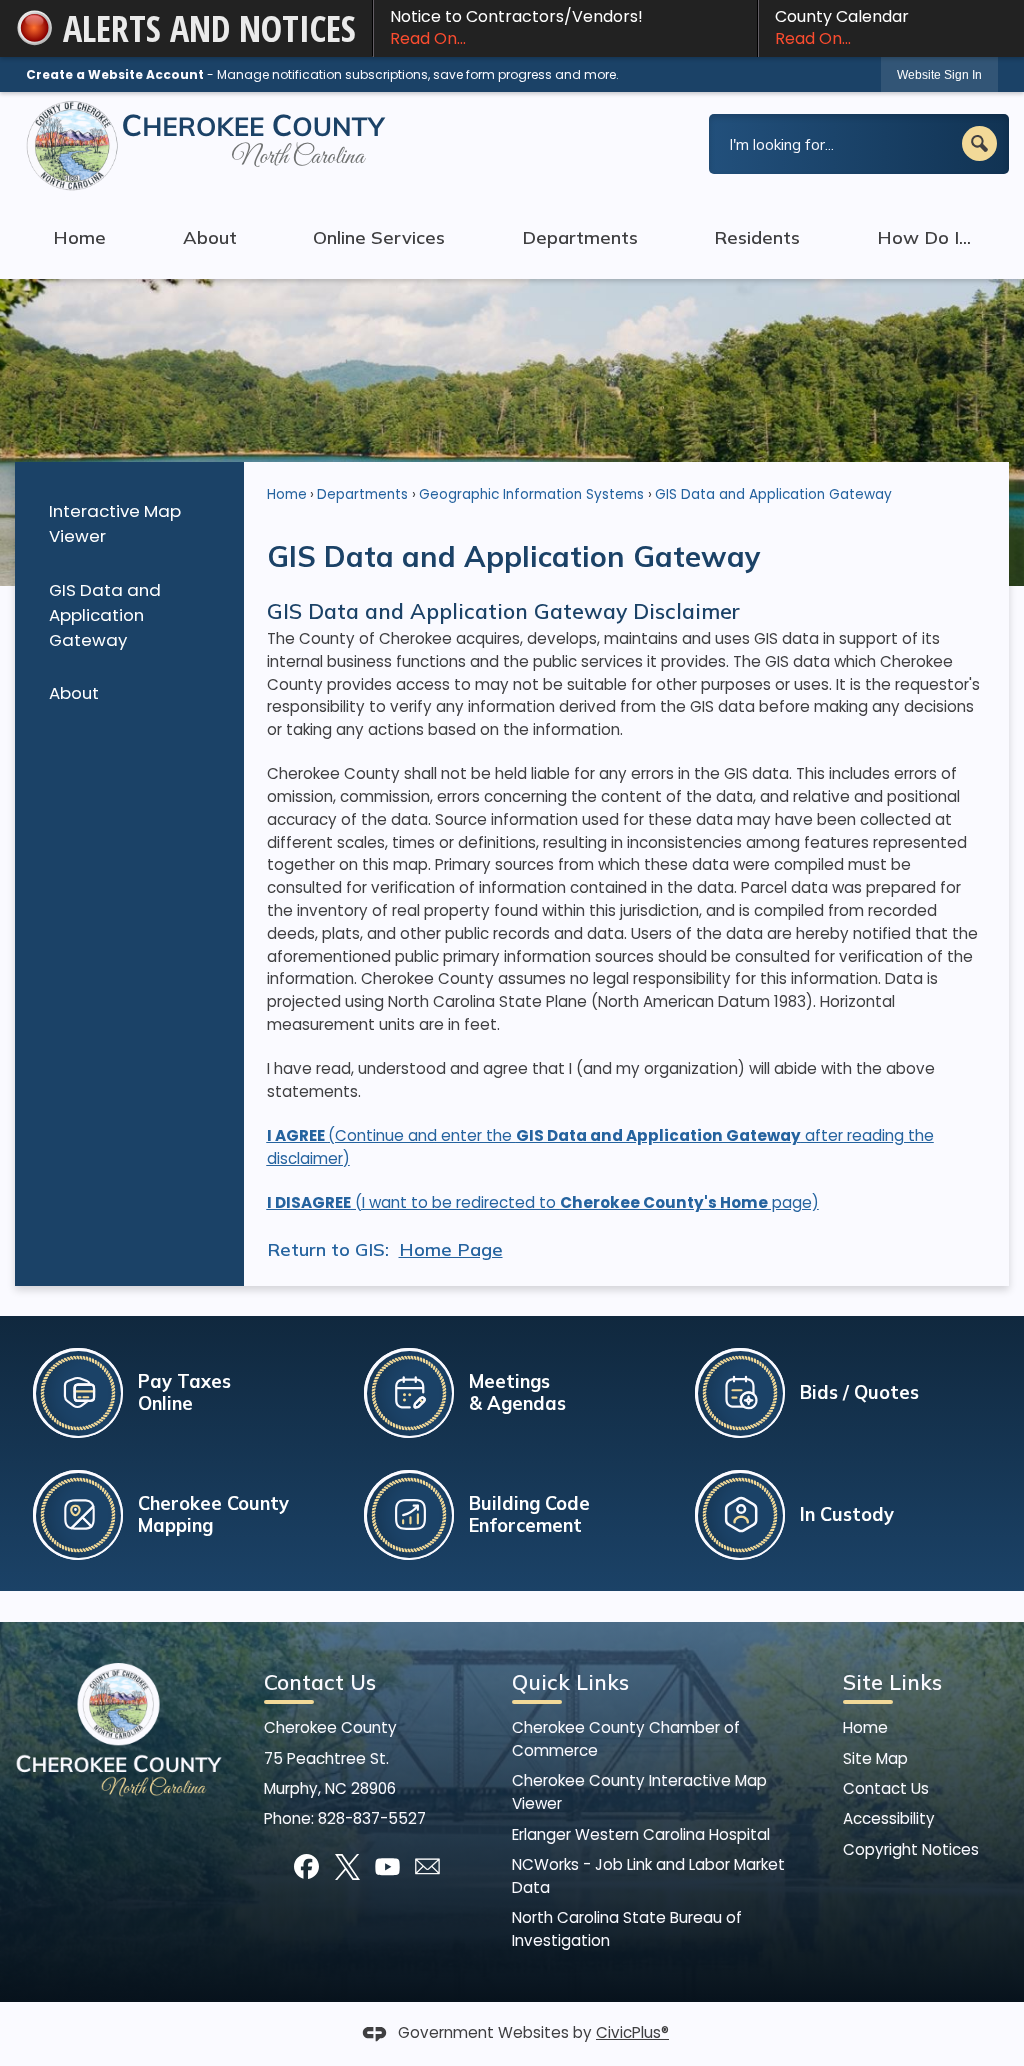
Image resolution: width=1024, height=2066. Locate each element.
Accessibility (889, 1818)
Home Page (451, 1249)
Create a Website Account (115, 74)
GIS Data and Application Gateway (105, 615)
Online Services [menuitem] (379, 237)
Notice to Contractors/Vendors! (516, 27)
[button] (979, 143)
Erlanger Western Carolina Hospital (641, 1834)
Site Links (892, 1682)
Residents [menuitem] (757, 237)
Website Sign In (939, 75)
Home (287, 494)
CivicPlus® (632, 2032)
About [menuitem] (210, 237)
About (74, 693)
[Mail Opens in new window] (427, 1866)
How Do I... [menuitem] (924, 237)
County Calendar (842, 27)
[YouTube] (387, 1866)
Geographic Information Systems (531, 494)
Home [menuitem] (79, 237)
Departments (362, 494)
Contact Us (886, 1788)
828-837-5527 (372, 1818)
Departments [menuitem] (580, 237)
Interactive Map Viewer (115, 523)
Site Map (875, 1758)
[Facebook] (306, 1866)
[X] (347, 1866)
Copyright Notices (911, 1849)
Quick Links (570, 1682)
